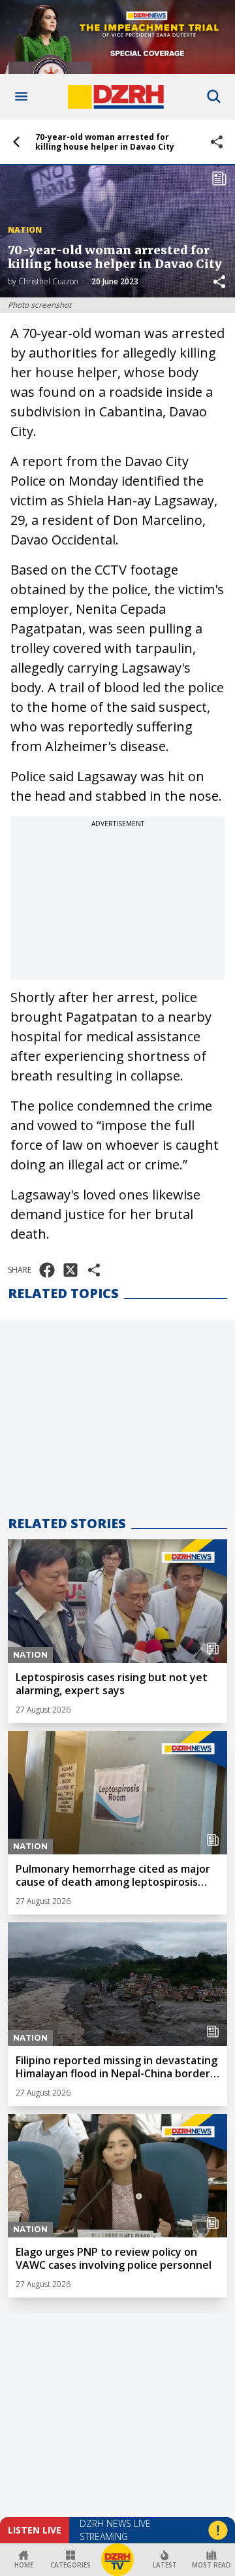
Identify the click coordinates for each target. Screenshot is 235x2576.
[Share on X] (70, 1270)
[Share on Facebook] (47, 1270)
